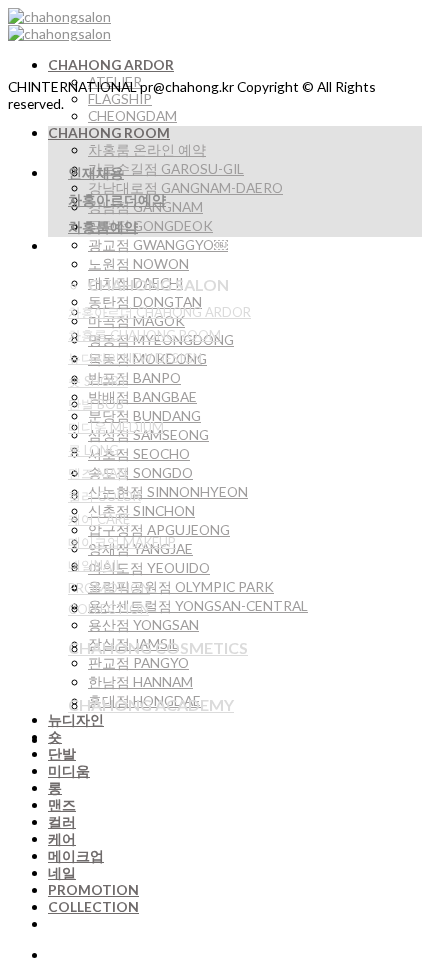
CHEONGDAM (132, 115)
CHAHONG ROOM (109, 132)
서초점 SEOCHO (139, 453)
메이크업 (76, 855)
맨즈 (62, 804)
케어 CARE (99, 519)
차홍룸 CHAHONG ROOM (144, 335)
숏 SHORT (98, 381)
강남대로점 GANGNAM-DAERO (185, 187)
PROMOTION (93, 889)
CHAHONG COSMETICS (158, 647)
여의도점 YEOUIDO (149, 567)
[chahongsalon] (59, 25)
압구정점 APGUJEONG (159, 529)
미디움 (69, 770)
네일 (62, 872)
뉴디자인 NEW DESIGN (135, 358)
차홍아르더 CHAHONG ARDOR (159, 312)
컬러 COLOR (104, 496)
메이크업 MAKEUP (122, 542)
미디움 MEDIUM (116, 427)
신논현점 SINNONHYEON (168, 491)
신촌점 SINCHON (141, 510)
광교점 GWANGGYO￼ (158, 244)
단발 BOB (96, 404)
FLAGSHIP (120, 98)
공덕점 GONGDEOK (150, 225)
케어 (62, 838)
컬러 (62, 821)
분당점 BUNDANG (144, 415)
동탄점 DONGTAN (145, 301)
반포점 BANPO (134, 377)
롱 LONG (93, 450)
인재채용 (96, 172)
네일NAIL (95, 565)
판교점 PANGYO (138, 662)
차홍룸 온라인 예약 (147, 149)
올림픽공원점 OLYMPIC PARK (181, 586)
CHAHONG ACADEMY (151, 704)
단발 (62, 753)
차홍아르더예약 (117, 199)
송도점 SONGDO (140, 472)
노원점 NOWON (138, 263)
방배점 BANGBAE (142, 396)
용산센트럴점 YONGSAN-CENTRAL (198, 605)
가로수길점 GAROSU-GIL (166, 168)
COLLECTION (93, 906)
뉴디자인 (76, 719)
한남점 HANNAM (140, 681)
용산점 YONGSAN (143, 624)
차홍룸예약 (103, 226)
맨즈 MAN (97, 473)
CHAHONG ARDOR (111, 64)
